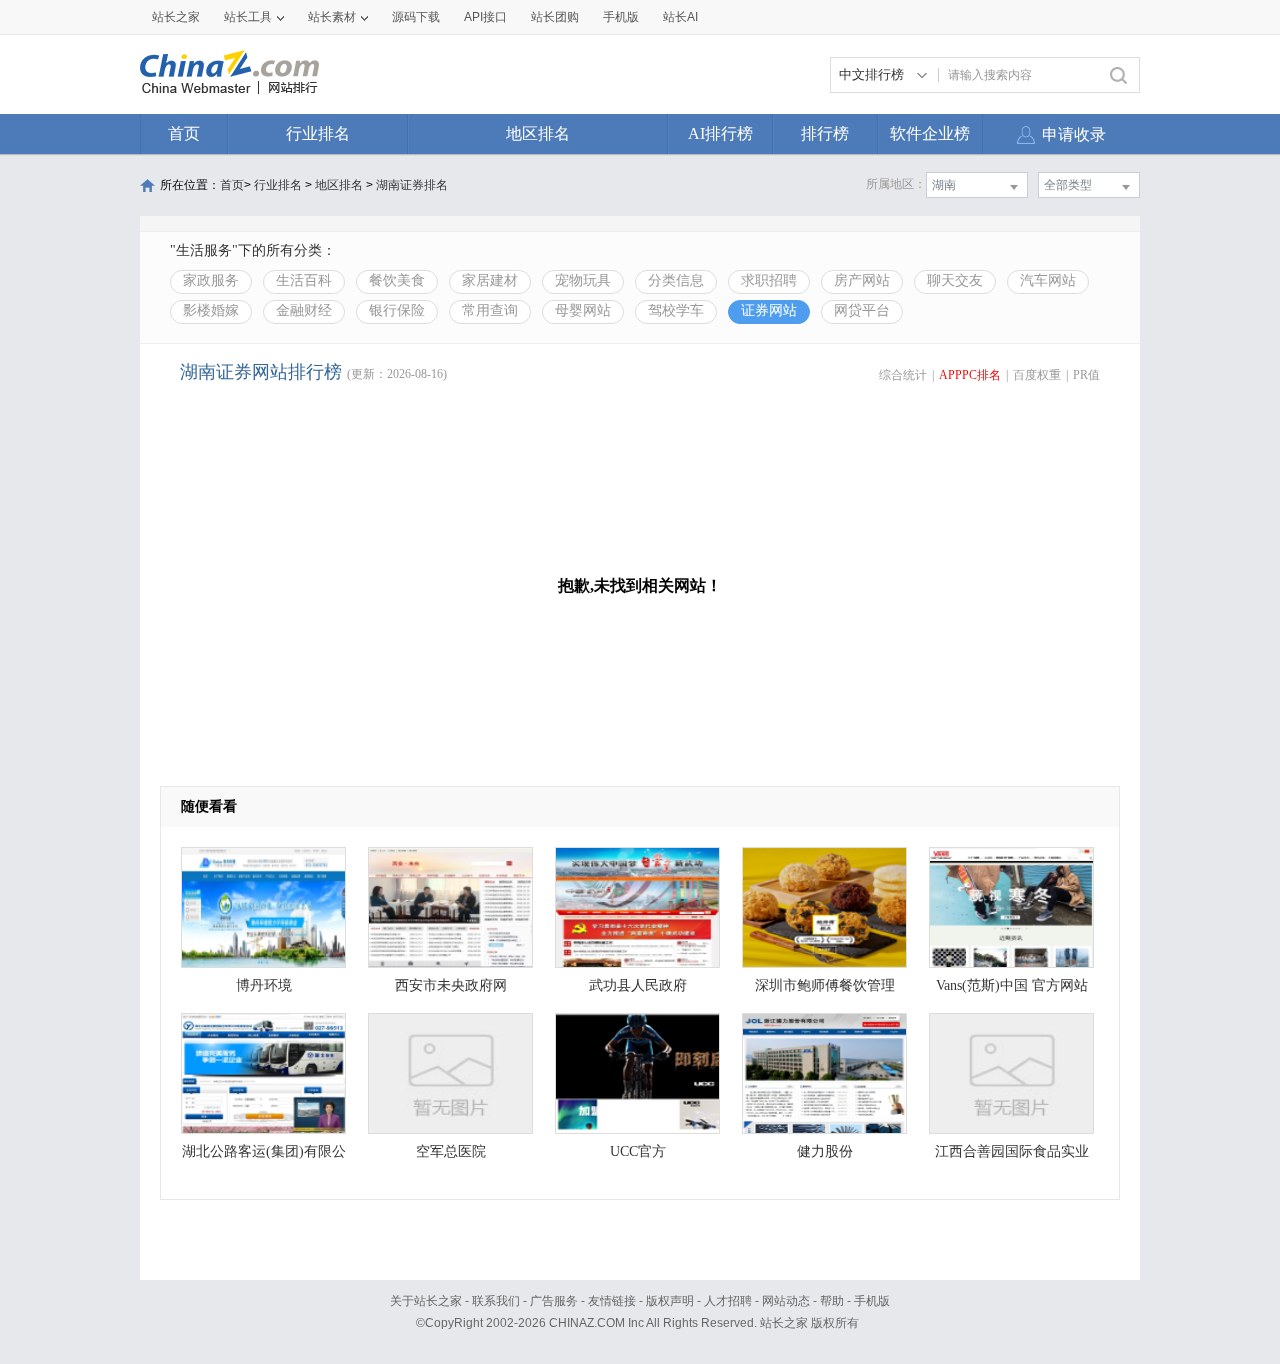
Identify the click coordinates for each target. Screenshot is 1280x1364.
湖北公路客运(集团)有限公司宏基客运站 (264, 1156)
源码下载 (416, 17)
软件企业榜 (930, 133)
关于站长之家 (426, 1301)
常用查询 (490, 310)
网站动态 (786, 1301)
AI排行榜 (720, 133)
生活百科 (304, 280)
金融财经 (304, 310)
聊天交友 (955, 280)
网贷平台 (862, 310)
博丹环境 (264, 985)
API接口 (485, 17)
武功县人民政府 (638, 985)
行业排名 (318, 133)
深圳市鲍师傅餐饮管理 (825, 985)
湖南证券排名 (412, 185)
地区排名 (538, 133)
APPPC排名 (970, 375)
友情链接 (612, 1301)
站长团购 (555, 17)
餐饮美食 (397, 280)
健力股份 (825, 1151)
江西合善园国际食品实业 (1012, 1151)
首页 (184, 133)
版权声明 (670, 1301)
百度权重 (1037, 375)
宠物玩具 (583, 280)
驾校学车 (676, 310)
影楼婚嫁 (211, 310)
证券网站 (769, 310)
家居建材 (490, 280)
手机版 (872, 1301)
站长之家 (176, 17)
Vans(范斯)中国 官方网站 (1012, 985)
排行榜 (825, 133)
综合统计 (903, 375)
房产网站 (862, 280)
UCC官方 (638, 1151)
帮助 (832, 1301)
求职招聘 (769, 280)
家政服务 (211, 280)
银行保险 (397, 310)
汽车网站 (1048, 280)
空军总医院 (451, 1151)
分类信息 (676, 280)
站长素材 (332, 17)
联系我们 (496, 1301)
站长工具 (248, 17)
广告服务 (554, 1301)
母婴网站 (583, 310)
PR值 (1086, 375)
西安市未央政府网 (451, 985)
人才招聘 (728, 1301)
